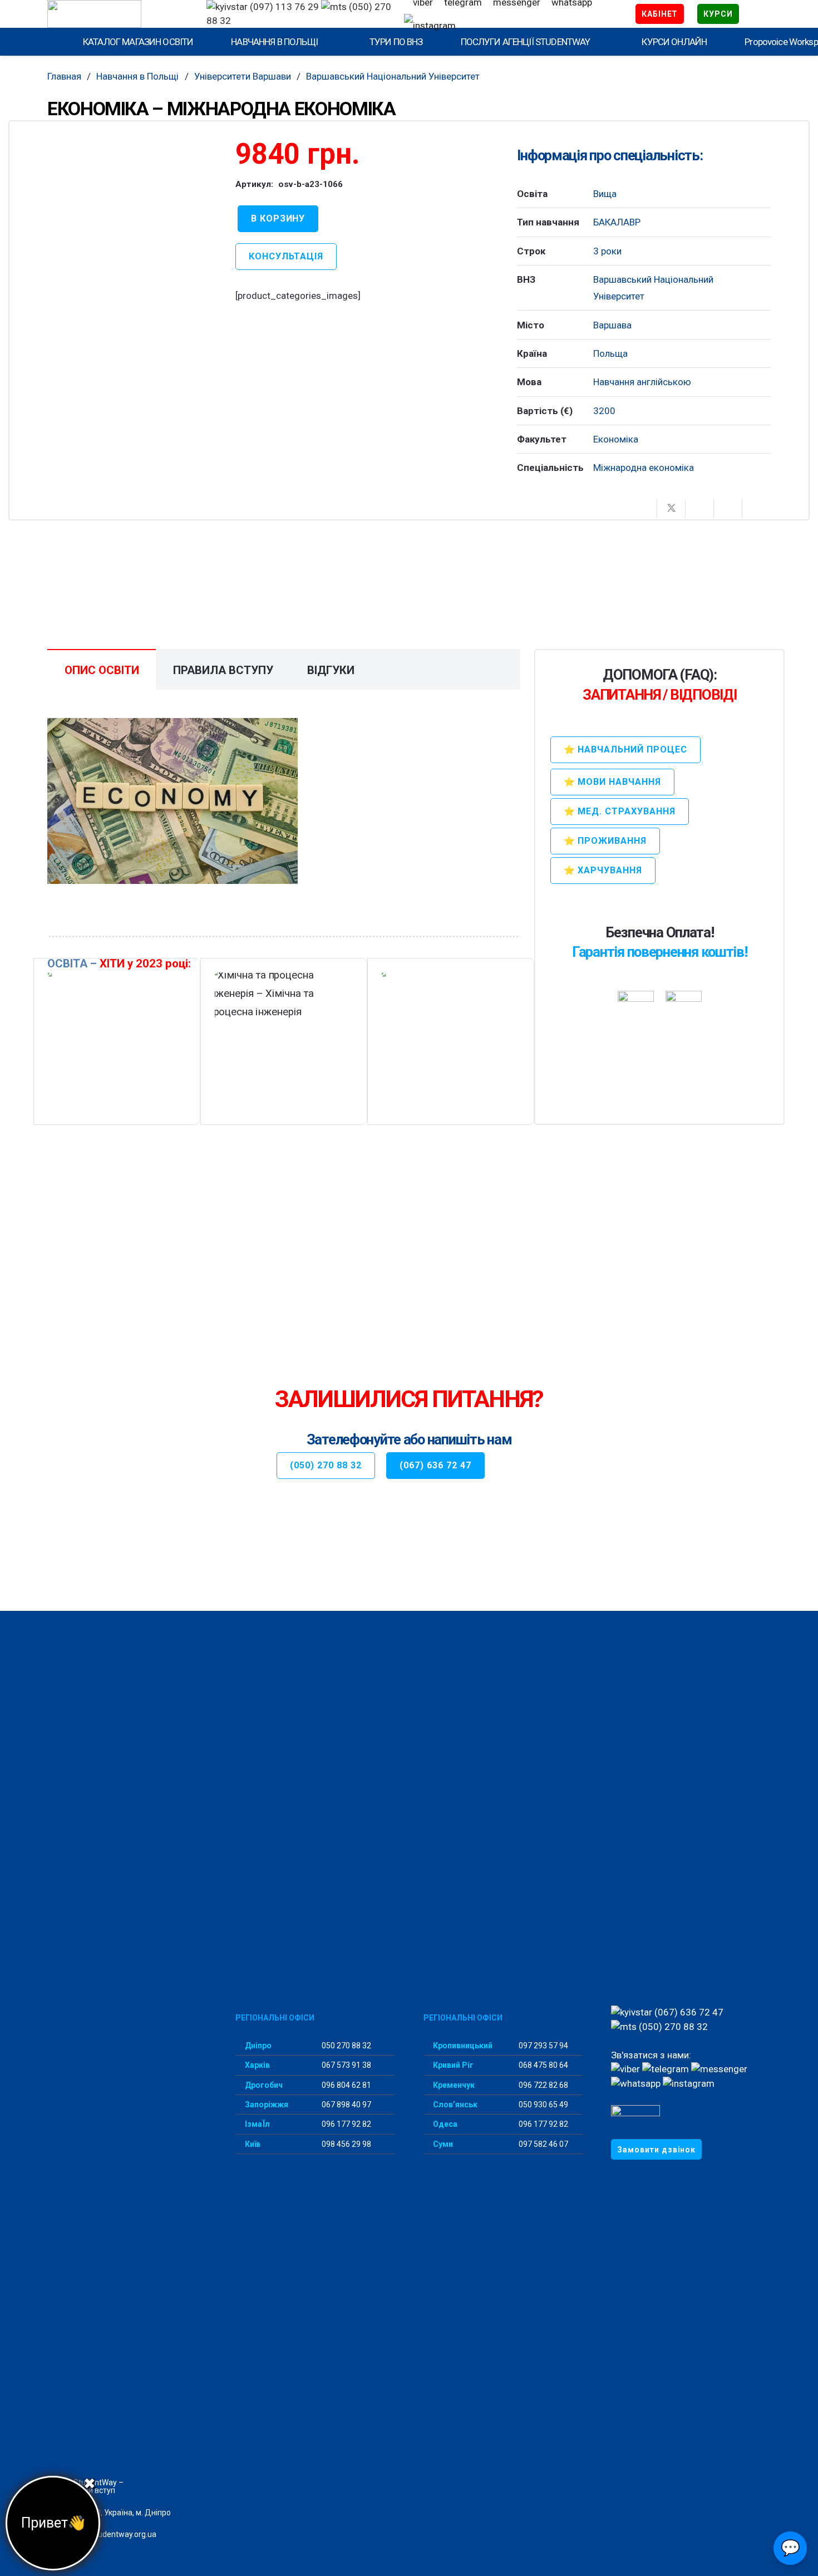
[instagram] (430, 26)
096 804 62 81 (346, 2085)
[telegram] (666, 2069)
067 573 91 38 (346, 2065)
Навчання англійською (642, 382)
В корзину (278, 218)
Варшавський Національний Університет (393, 76)
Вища (605, 194)
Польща (610, 353)
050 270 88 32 (346, 2046)
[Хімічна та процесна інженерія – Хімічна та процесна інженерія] (284, 1041)
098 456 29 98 (346, 2144)
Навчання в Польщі (137, 76)
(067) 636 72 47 (688, 2012)
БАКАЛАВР (617, 222)
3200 (604, 411)
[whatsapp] (636, 2083)
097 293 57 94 (543, 2046)
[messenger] (719, 2069)
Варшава (612, 325)
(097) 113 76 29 (283, 7)
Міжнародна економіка (644, 468)
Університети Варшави (243, 76)
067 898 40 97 (346, 2105)
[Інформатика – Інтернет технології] (450, 1041)
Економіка (616, 439)
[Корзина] (755, 14)
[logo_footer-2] (127, 2047)
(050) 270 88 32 (672, 2027)
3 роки (607, 251)
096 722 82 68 (543, 2085)
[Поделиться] (643, 509)
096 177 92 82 (346, 2124)
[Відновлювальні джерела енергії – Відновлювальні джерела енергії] (117, 1041)
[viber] (625, 2069)
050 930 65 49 (543, 2105)
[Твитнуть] (671, 509)
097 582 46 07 (543, 2144)
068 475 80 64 (543, 2065)
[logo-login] (117, 14)
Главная (64, 76)
